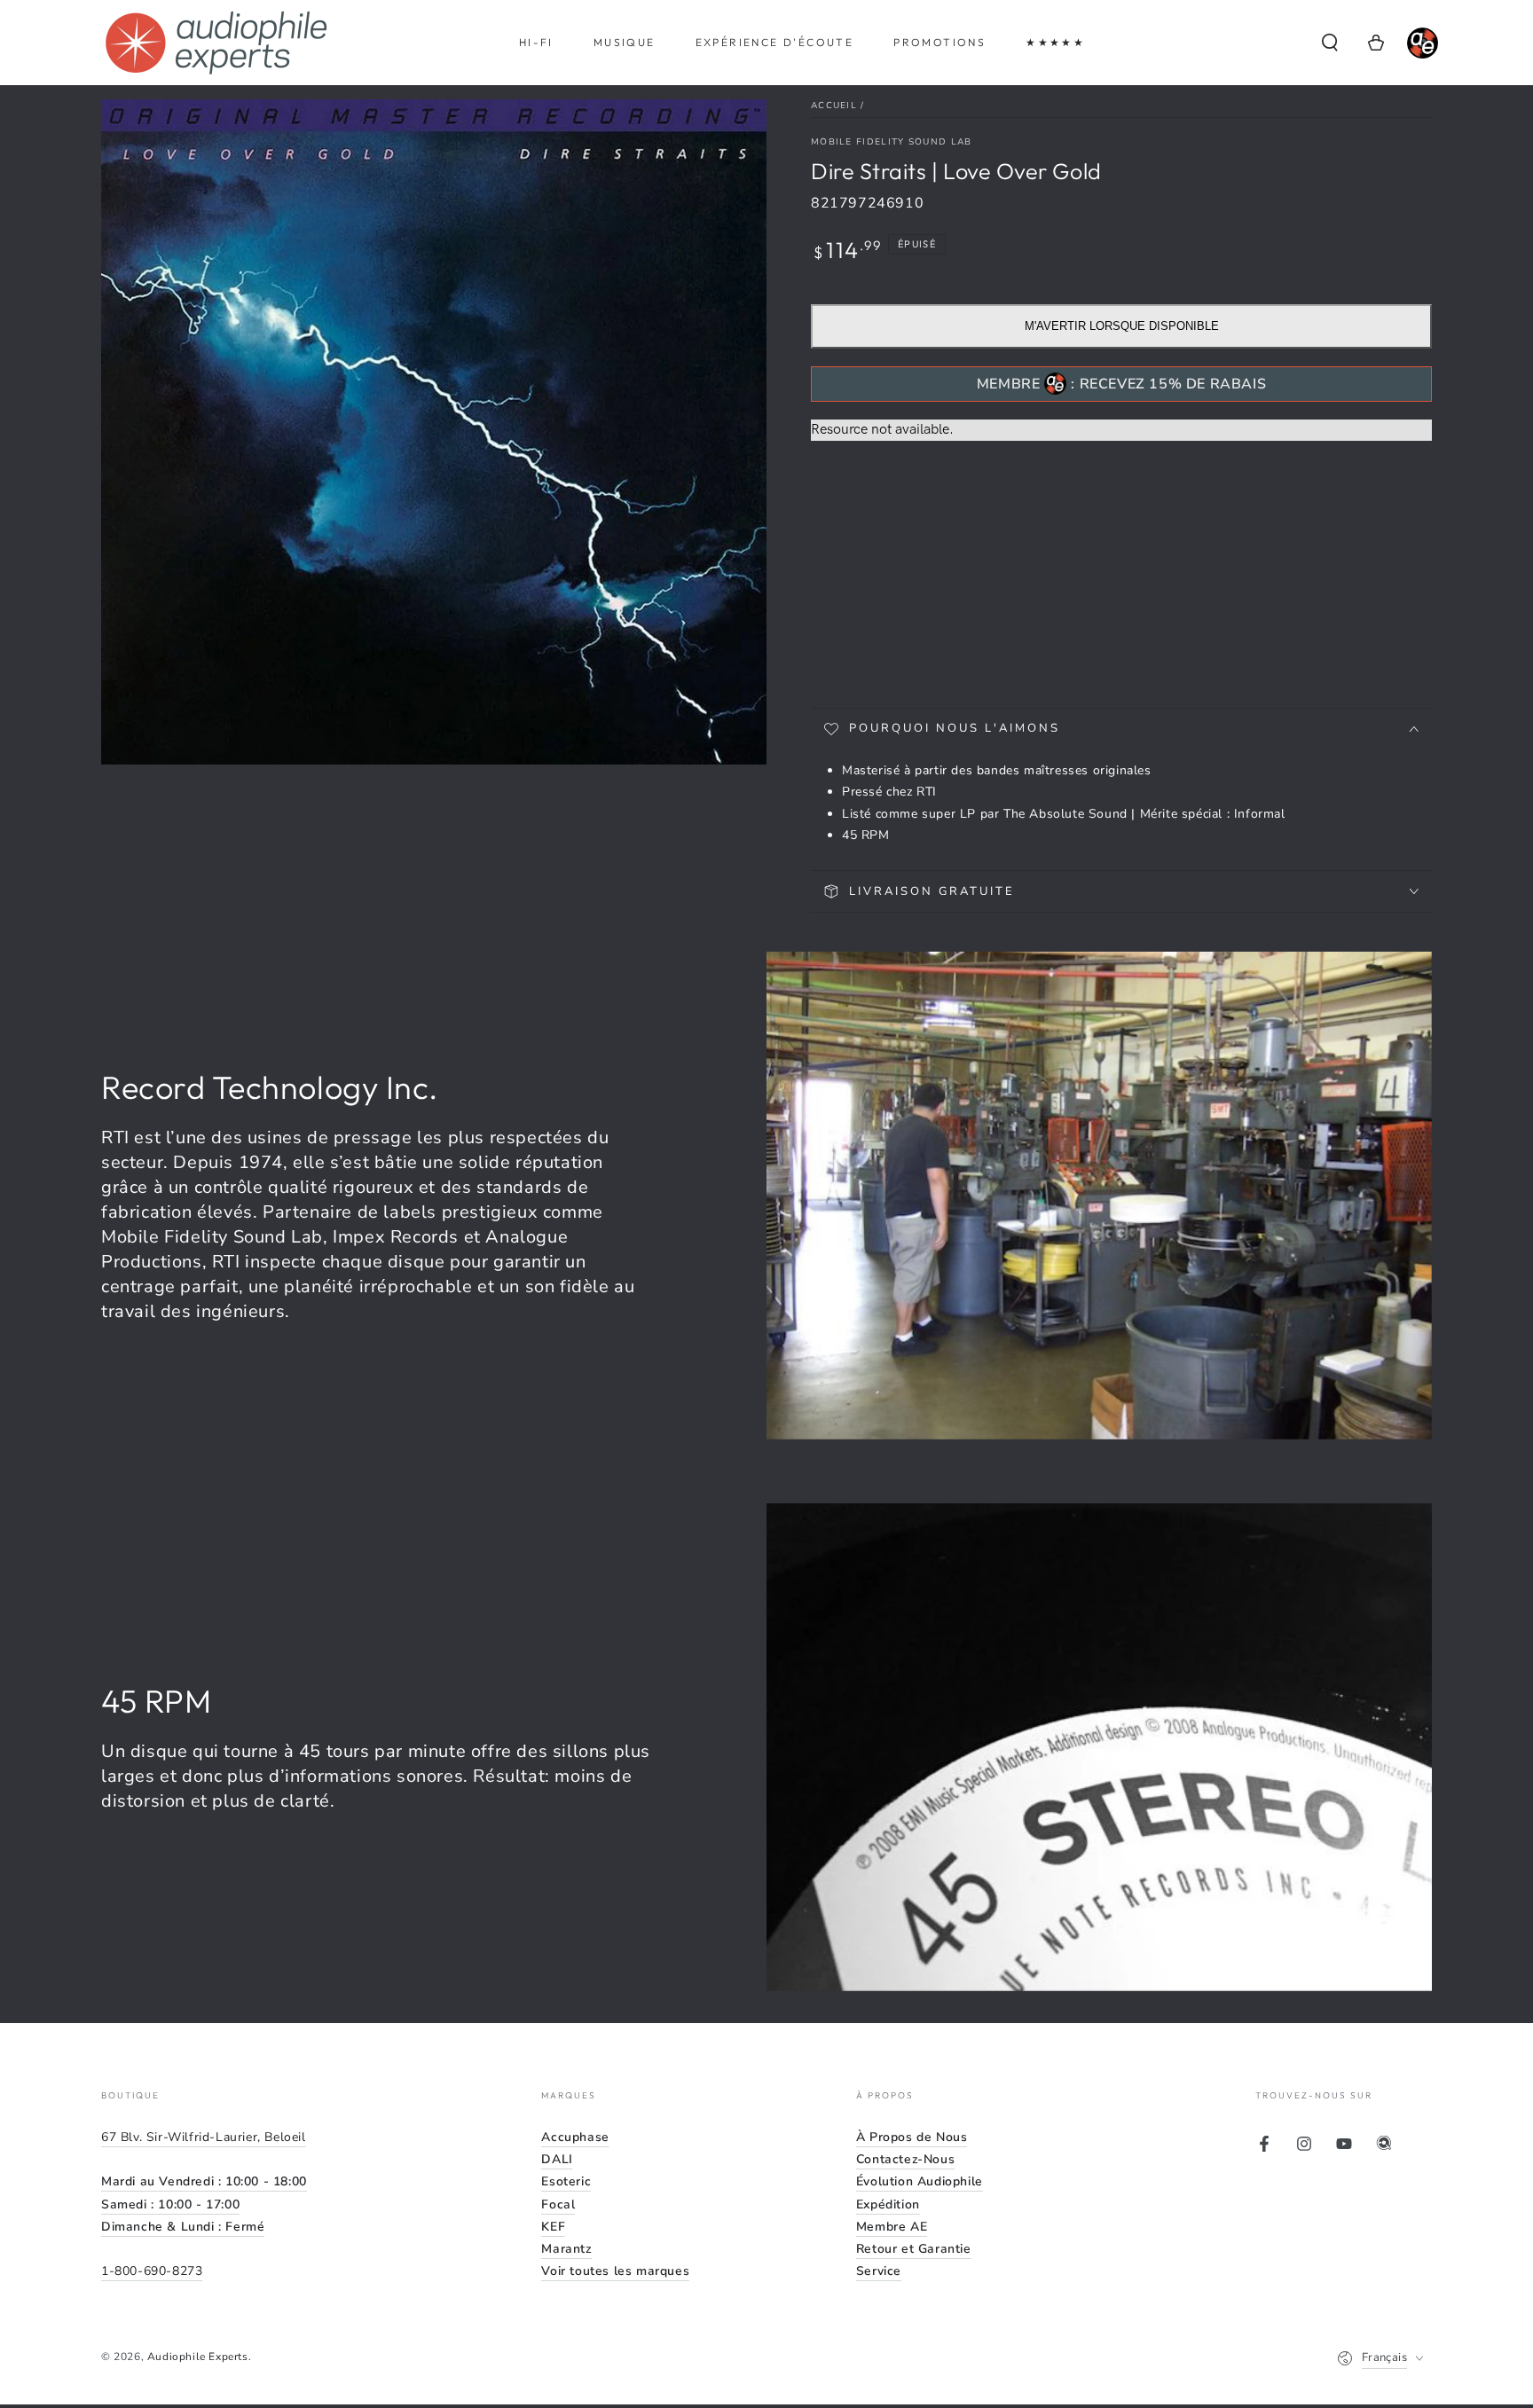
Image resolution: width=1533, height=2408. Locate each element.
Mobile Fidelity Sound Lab (892, 142)
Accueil (834, 106)
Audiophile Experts (198, 2357)
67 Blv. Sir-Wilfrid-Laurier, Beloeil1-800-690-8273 (204, 2204)
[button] (1330, 43)
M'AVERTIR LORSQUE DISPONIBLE (1122, 326)
